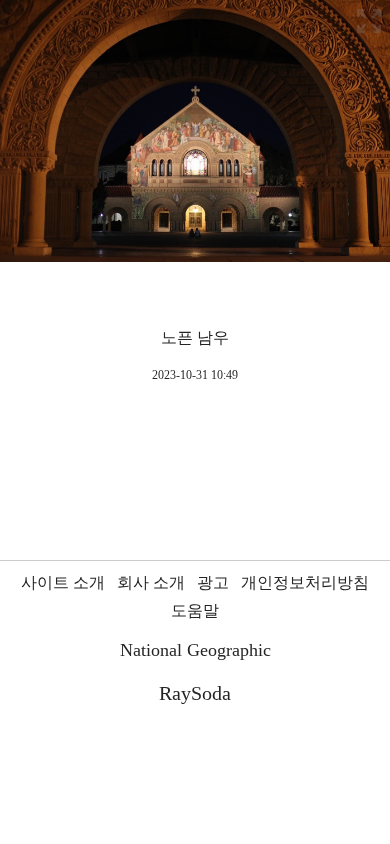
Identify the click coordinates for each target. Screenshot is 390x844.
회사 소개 (151, 582)
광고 (213, 582)
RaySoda (195, 693)
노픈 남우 (195, 337)
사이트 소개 (63, 582)
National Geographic (195, 650)
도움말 (195, 610)
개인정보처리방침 (305, 582)
